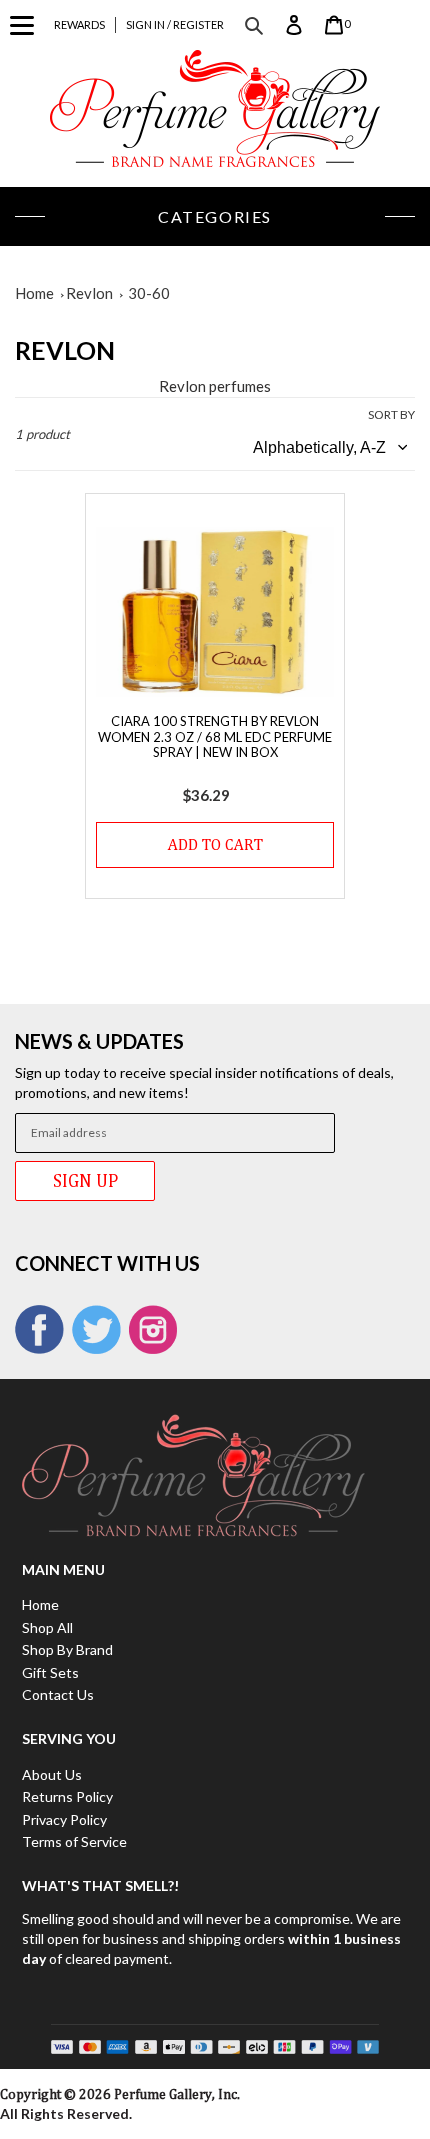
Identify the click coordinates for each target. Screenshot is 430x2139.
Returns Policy (67, 1796)
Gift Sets (50, 1672)
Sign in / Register (175, 24)
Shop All (47, 1627)
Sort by (391, 414)
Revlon (89, 293)
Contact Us (58, 1694)
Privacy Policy (64, 1819)
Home (34, 293)
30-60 (149, 293)
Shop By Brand (67, 1649)
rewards (79, 24)
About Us (52, 1774)
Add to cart (215, 844)
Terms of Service (74, 1841)
